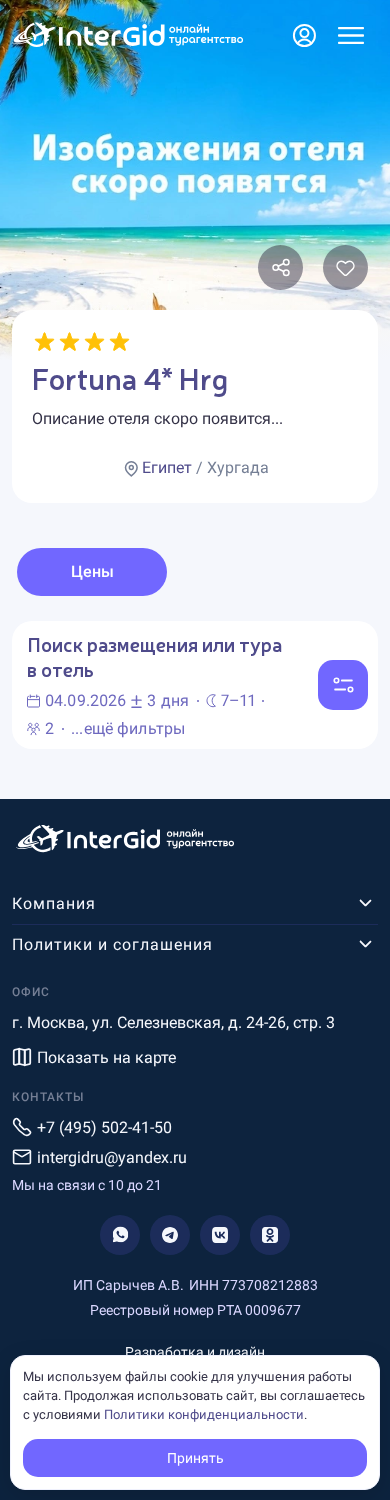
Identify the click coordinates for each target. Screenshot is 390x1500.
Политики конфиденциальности (204, 1414)
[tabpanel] (195, 685)
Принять (195, 1458)
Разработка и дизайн (195, 1352)
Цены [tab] (92, 571)
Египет (167, 467)
